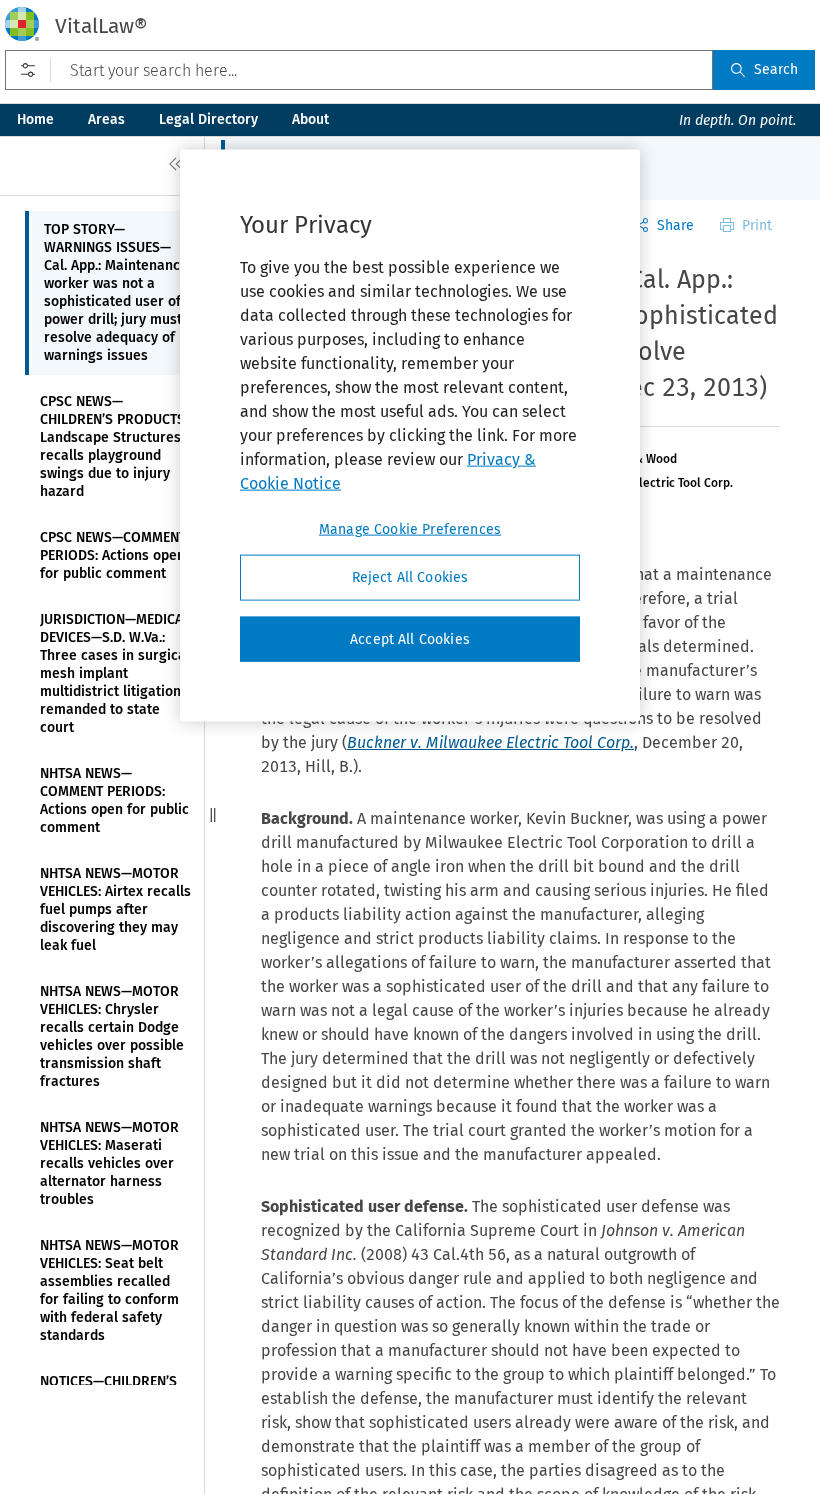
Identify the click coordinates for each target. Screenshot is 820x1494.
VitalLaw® (101, 26)
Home (35, 119)
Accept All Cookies (410, 638)
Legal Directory (208, 119)
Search (776, 69)
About (310, 119)
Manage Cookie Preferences (410, 529)
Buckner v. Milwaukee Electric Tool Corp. (490, 742)
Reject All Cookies (410, 577)
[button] (213, 815)
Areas (106, 119)
